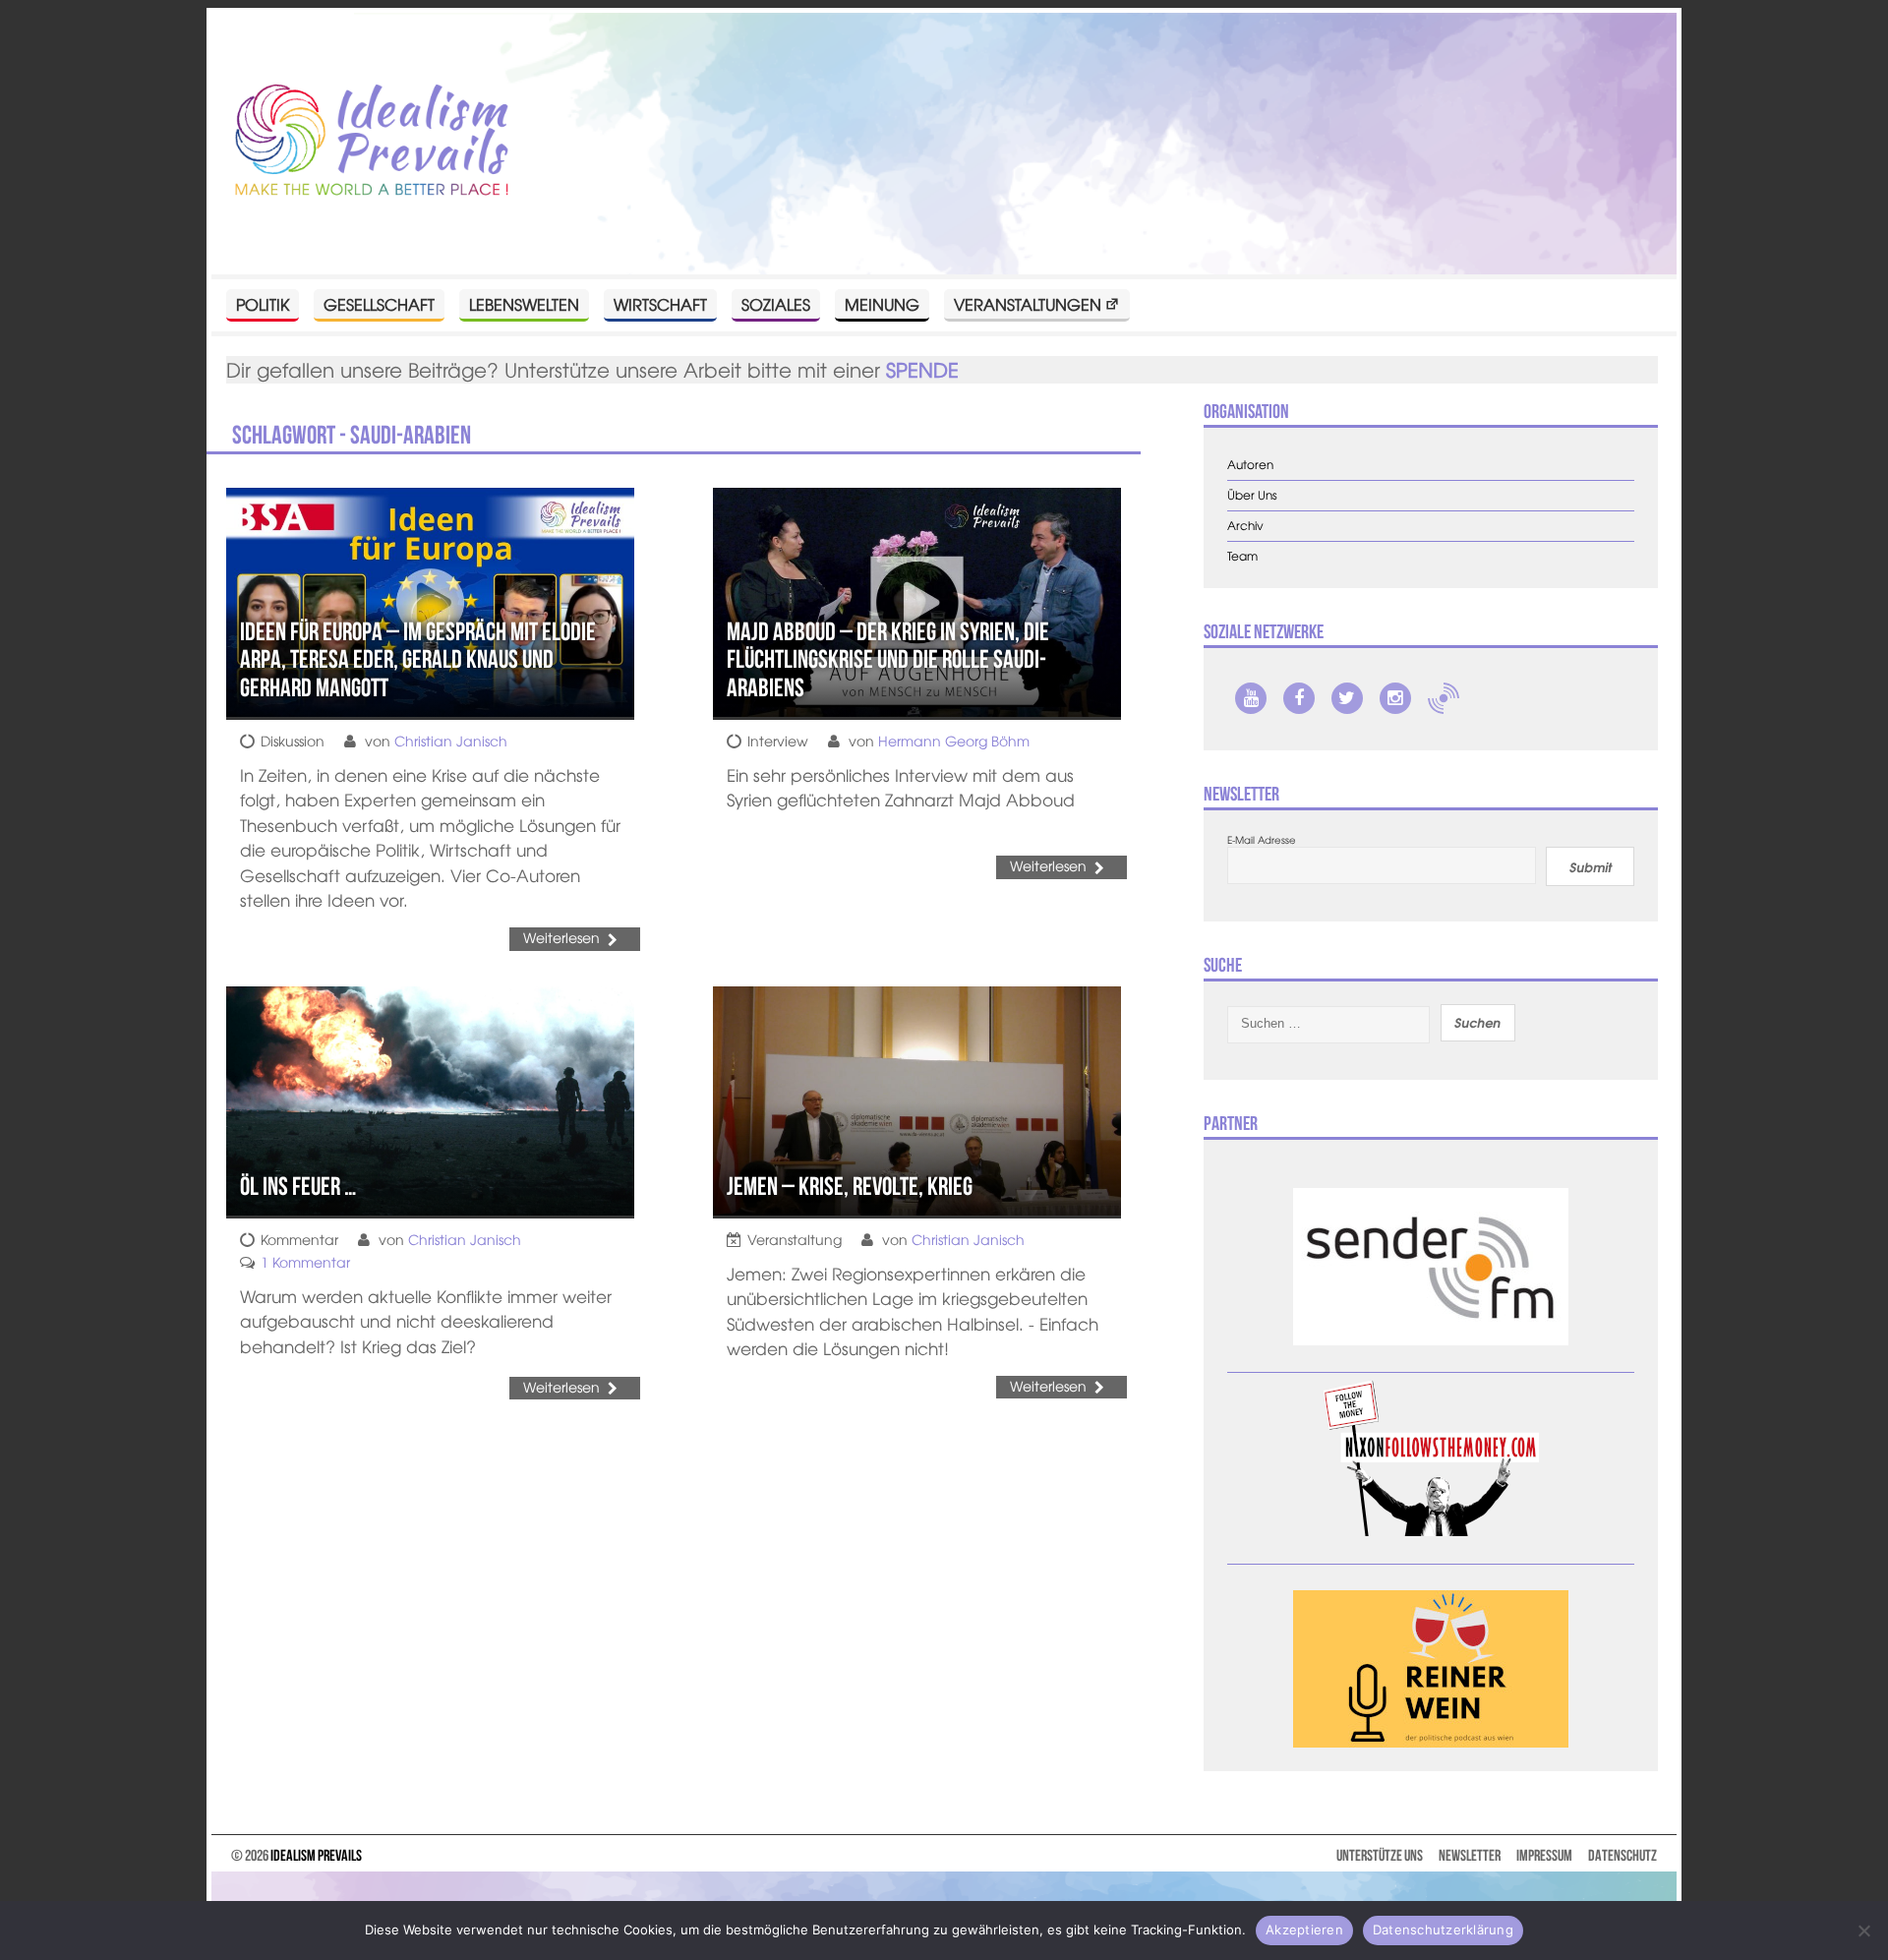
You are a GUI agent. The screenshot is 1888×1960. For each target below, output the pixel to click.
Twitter (1347, 698)
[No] (1863, 1930)
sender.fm (1444, 698)
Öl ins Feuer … (298, 1186)
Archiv (1245, 526)
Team (1242, 556)
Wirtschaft (660, 304)
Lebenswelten (524, 304)
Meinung (882, 304)
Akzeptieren (1304, 1930)
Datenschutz (1622, 1855)
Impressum (1544, 1855)
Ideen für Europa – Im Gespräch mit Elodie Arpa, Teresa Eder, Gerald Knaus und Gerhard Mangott (418, 659)
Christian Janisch (451, 741)
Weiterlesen (561, 937)
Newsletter (1470, 1855)
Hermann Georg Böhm (954, 741)
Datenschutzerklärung (1443, 1930)
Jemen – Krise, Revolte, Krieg (850, 1186)
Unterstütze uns (1380, 1855)
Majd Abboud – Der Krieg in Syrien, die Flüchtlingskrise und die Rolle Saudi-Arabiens (888, 659)
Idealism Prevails (316, 1855)
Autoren (1250, 465)
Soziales (776, 304)
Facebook (1299, 698)
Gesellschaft (379, 304)
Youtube (1251, 698)
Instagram (1395, 698)
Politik (263, 304)
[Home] (372, 141)
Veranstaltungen (1028, 304)
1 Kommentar (305, 1262)
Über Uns (1252, 495)
